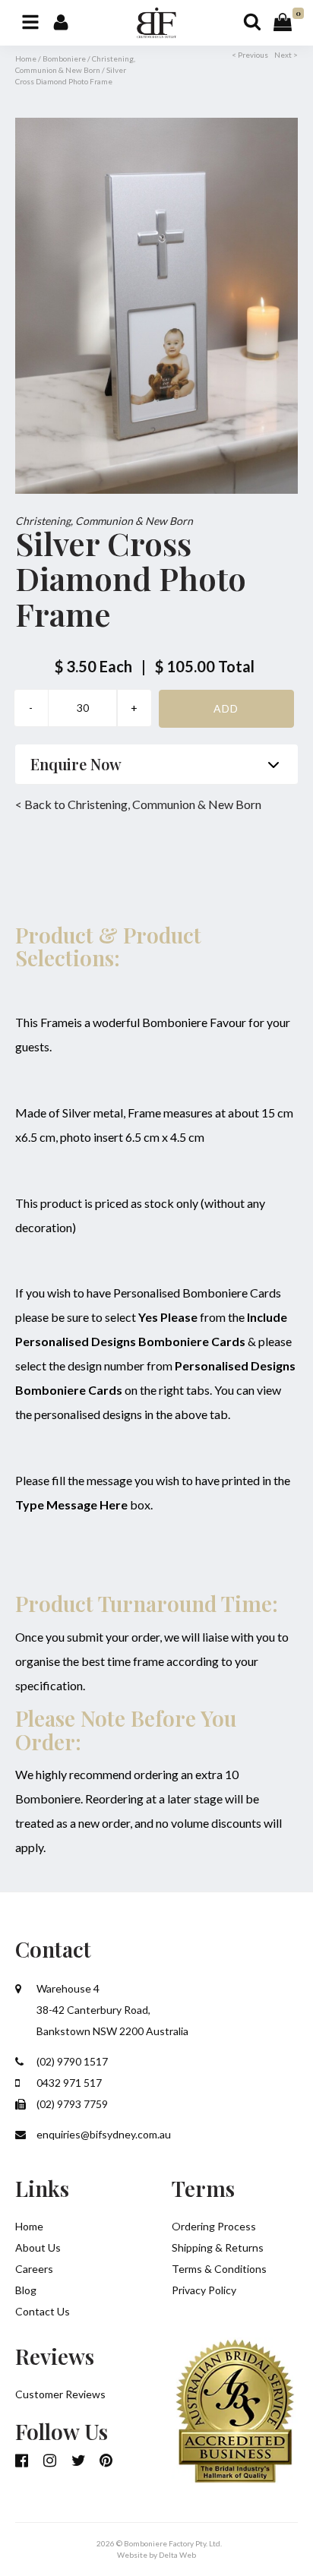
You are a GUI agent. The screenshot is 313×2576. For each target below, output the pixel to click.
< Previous (250, 55)
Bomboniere (64, 58)
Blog (26, 2290)
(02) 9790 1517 (71, 2061)
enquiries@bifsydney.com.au (103, 2134)
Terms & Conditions (219, 2269)
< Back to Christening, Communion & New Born (138, 804)
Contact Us (43, 2311)
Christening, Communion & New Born (104, 521)
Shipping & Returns (218, 2247)
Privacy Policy (204, 2290)
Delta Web (177, 2555)
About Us (38, 2247)
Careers (34, 2269)
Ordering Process (214, 2226)
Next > (286, 55)
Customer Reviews (60, 2394)
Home (26, 58)
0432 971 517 (68, 2083)
